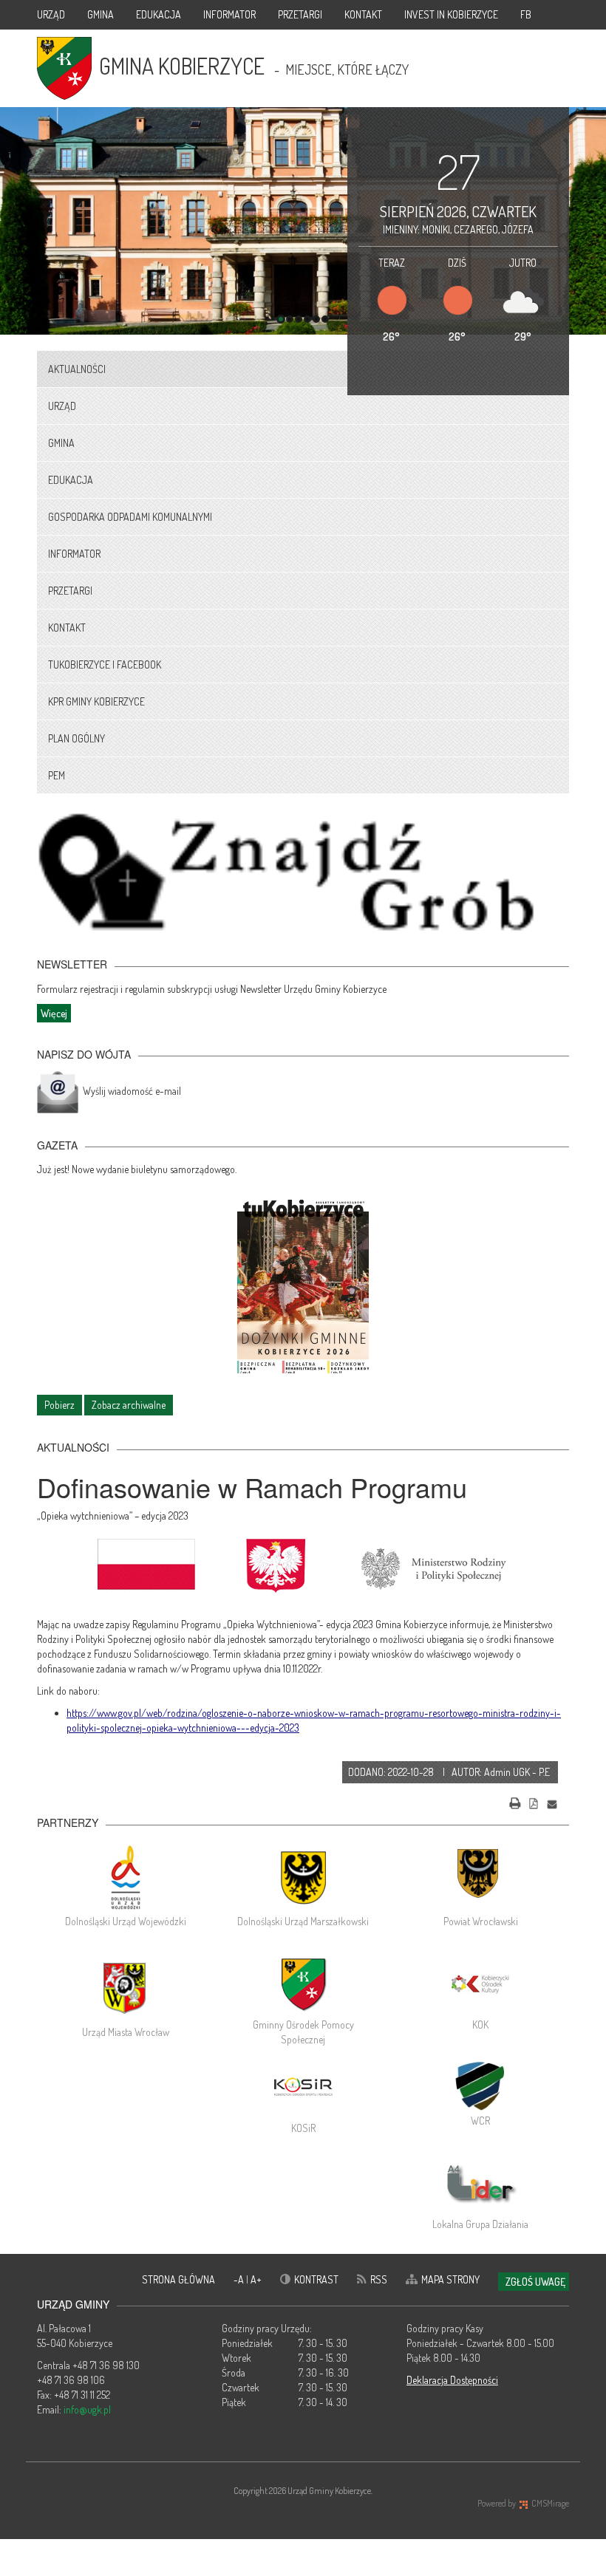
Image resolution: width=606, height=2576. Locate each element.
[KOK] (480, 1984)
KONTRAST (316, 2279)
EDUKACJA (159, 14)
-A (240, 2279)
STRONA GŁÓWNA (178, 2279)
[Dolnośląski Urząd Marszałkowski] (303, 1877)
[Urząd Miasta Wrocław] (126, 1988)
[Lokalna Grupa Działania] (480, 2184)
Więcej (54, 1013)
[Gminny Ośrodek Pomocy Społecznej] (303, 1984)
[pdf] (534, 1801)
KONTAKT (363, 14)
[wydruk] (515, 1801)
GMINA (101, 14)
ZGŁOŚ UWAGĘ (535, 2282)
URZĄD (51, 14)
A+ (256, 2279)
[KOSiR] (303, 2088)
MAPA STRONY (450, 2279)
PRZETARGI (300, 14)
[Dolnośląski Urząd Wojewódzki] (126, 1877)
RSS (379, 2279)
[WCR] (480, 2084)
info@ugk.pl (87, 2409)
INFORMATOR (229, 14)
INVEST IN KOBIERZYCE (451, 14)
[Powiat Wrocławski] (480, 1877)
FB (526, 14)
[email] (552, 1801)
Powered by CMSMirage (523, 2503)
